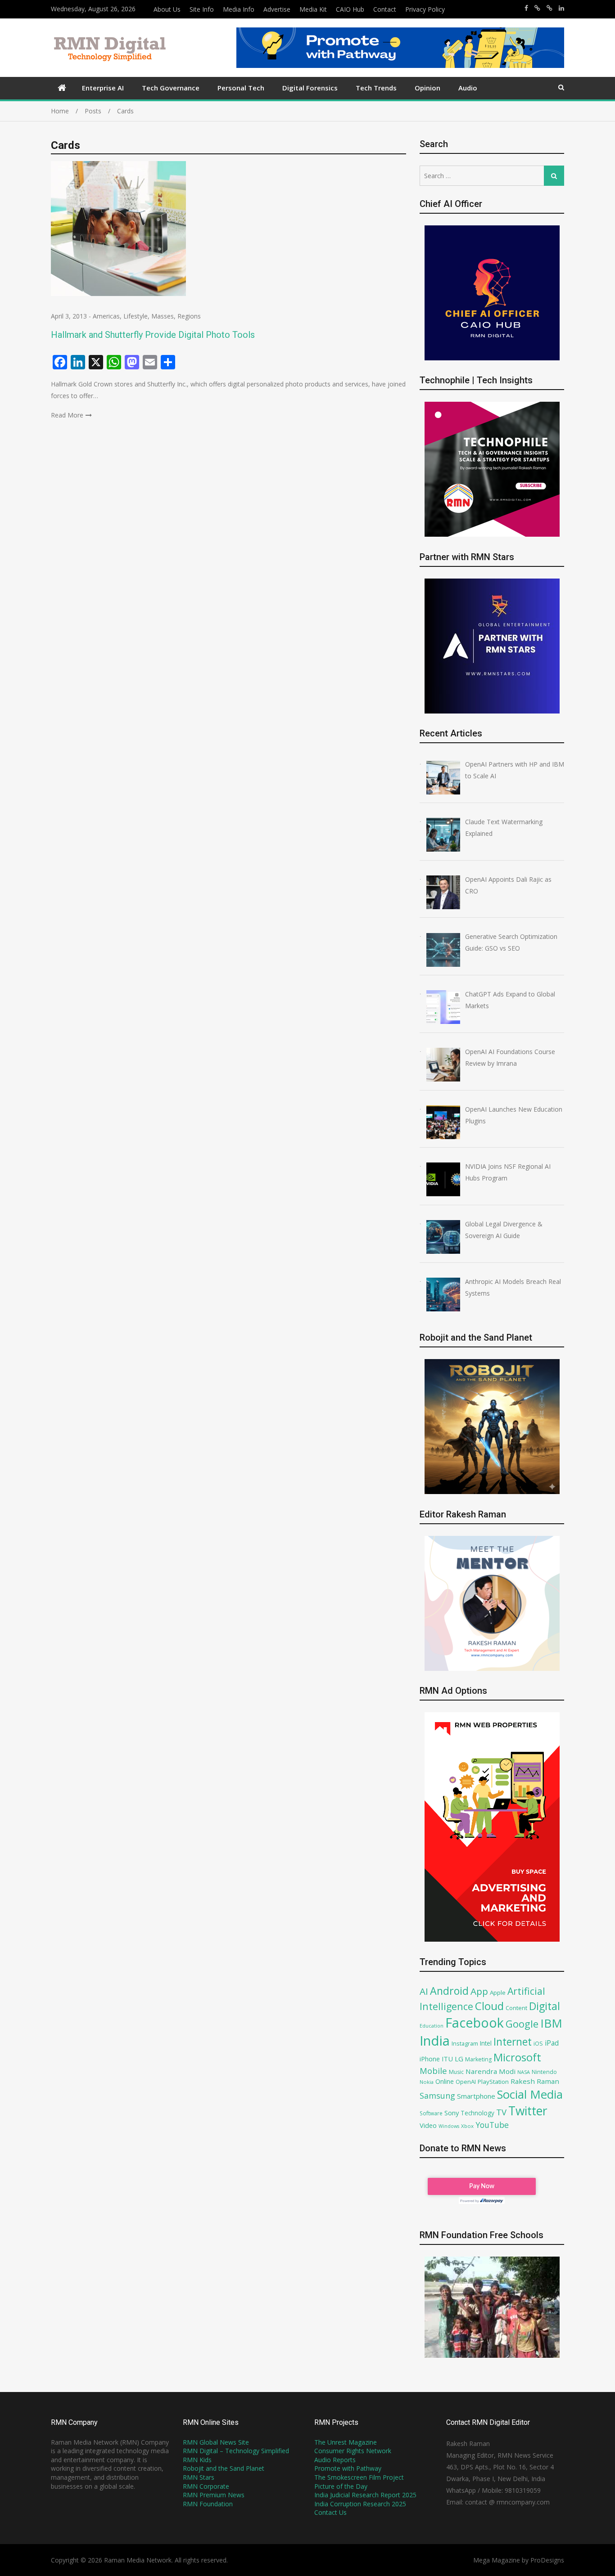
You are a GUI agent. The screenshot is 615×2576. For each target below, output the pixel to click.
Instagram (465, 2044)
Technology (477, 2113)
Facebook (475, 2022)
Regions (189, 316)
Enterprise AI (103, 88)
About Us (167, 9)
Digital (545, 2006)
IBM (551, 2023)
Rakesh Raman (535, 2081)
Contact (385, 9)
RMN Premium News (214, 2495)
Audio (468, 88)
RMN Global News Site (216, 2442)
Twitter (528, 2111)
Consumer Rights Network (353, 2451)
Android (449, 1991)
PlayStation (493, 2082)
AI (424, 1991)
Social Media (530, 2094)
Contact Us (330, 2512)
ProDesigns (547, 2560)
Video (428, 2125)
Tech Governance (171, 88)
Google (522, 2024)
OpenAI (466, 2082)
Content (516, 2008)
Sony (452, 2113)
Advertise (277, 9)
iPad (552, 2043)
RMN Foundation (208, 2504)
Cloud (489, 2006)
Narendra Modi (491, 2071)
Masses (163, 316)
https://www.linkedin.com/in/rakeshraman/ (561, 8)
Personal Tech (241, 88)
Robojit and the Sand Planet (224, 2468)
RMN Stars (199, 2477)
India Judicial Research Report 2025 (365, 2495)
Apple (498, 1993)
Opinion (427, 88)
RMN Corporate (206, 2486)
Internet (513, 2042)
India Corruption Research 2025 (360, 2504)
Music (456, 2072)
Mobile (433, 2071)
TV (501, 2112)
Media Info (239, 9)
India (435, 2041)
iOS (538, 2043)
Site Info (202, 9)
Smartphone (476, 2096)
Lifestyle (136, 316)
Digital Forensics (310, 88)
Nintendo (544, 2072)
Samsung (437, 2096)
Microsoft (517, 2057)
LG (459, 2059)
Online (445, 2081)
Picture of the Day (341, 2486)
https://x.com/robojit (549, 8)
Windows (449, 2126)
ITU (447, 2059)
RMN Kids (197, 2460)
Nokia (427, 2082)
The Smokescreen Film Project (359, 2477)
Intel (486, 2043)
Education (432, 2026)
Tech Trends (376, 88)
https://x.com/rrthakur (537, 8)
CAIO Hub (350, 9)
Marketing (478, 2059)
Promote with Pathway (348, 2468)
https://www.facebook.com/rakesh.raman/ (526, 8)
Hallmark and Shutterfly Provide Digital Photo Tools (153, 335)
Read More (67, 415)
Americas (106, 316)
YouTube (492, 2125)
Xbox (467, 2126)
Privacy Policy (425, 9)
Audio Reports (335, 2460)
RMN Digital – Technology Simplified (236, 2451)
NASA (524, 2072)
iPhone (430, 2059)
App (479, 1991)
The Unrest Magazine (346, 2442)
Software (431, 2113)
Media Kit (313, 9)
